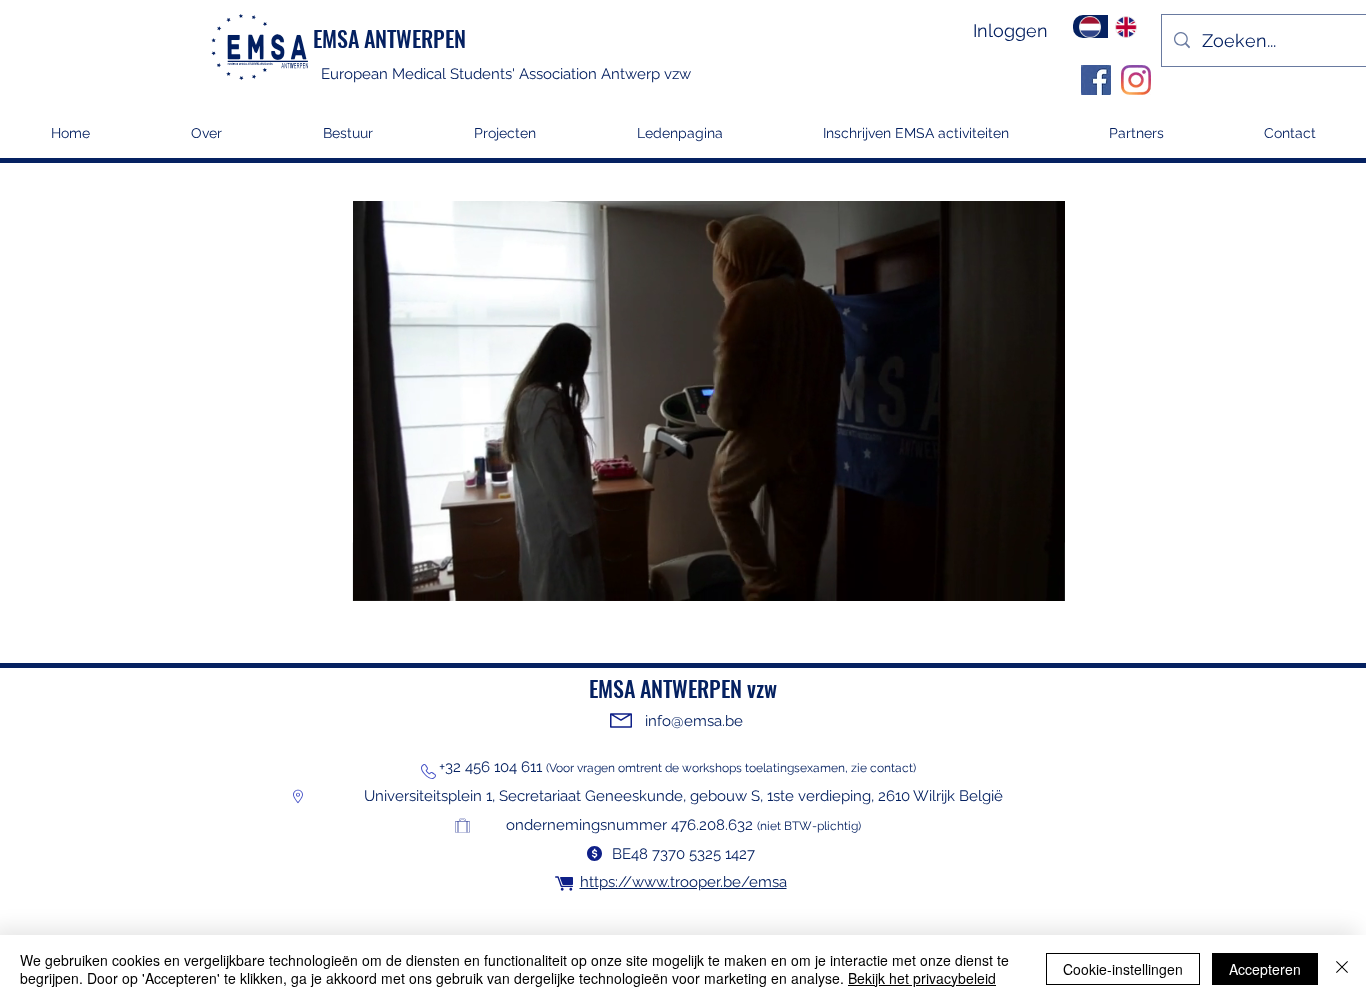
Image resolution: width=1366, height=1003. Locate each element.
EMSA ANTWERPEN (389, 38)
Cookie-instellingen (1123, 969)
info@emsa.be (694, 721)
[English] (1126, 26)
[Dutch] (1090, 26)
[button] (504, 139)
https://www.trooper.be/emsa (683, 882)
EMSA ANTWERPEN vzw (683, 688)
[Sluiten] (1342, 969)
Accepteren (1265, 969)
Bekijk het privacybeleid (922, 978)
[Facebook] (1096, 80)
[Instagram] (1136, 80)
